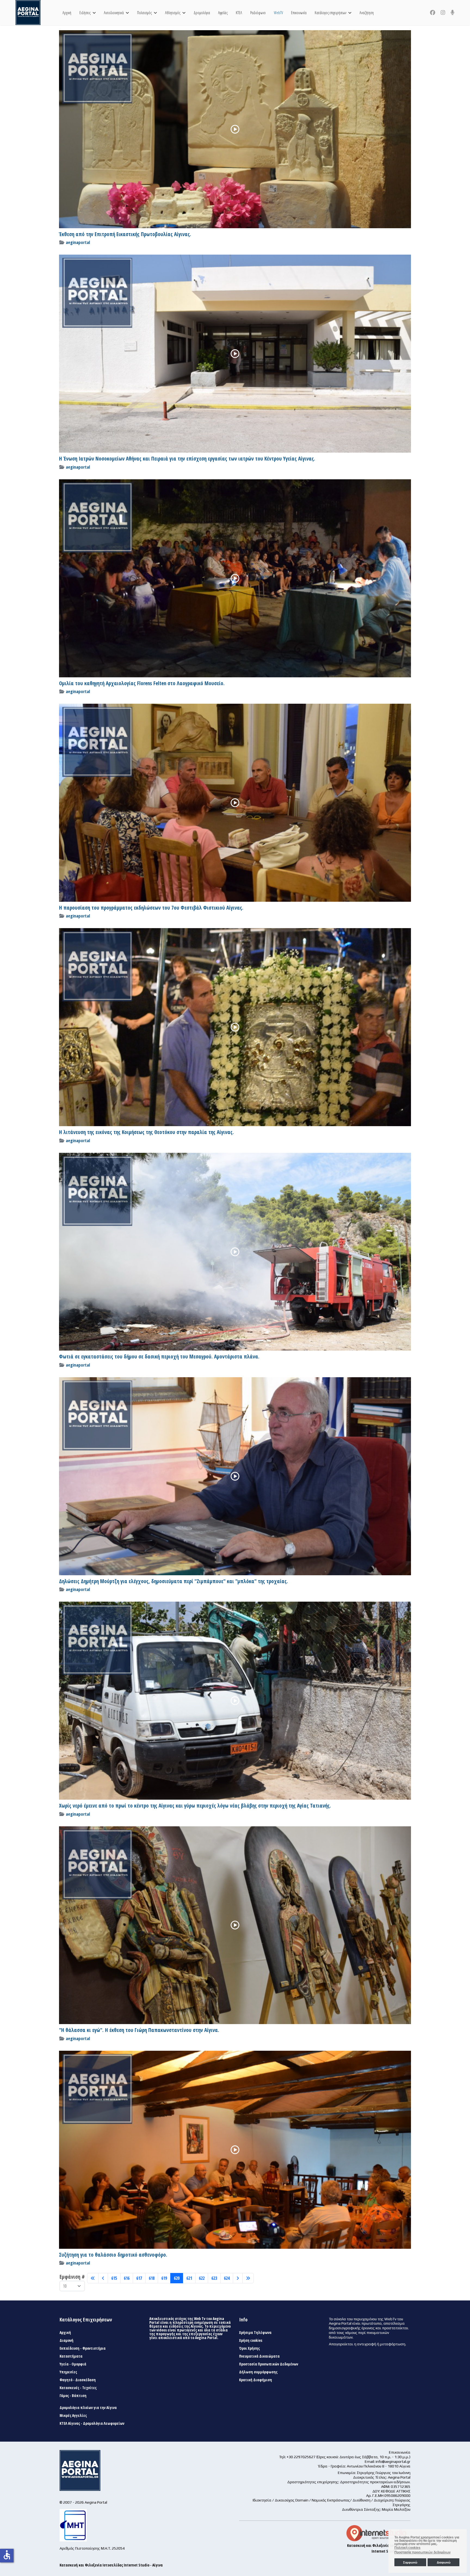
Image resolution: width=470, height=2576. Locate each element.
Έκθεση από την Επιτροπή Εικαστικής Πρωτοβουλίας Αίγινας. (125, 234)
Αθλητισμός (173, 13)
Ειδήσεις (85, 13)
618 (152, 2278)
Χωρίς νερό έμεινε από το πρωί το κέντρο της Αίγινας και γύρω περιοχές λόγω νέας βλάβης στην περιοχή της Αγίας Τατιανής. (195, 1806)
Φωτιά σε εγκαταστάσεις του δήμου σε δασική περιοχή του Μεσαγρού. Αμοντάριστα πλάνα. (159, 1357)
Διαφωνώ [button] (444, 2562)
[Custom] (453, 13)
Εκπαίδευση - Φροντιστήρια (83, 2348)
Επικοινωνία (299, 13)
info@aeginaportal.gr (393, 2461)
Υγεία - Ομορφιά (73, 2364)
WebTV (278, 13)
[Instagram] (443, 13)
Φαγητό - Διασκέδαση (78, 2380)
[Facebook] (433, 13)
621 (189, 2278)
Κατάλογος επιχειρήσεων (330, 13)
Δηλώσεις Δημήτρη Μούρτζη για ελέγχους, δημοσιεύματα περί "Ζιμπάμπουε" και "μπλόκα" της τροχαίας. (174, 1581)
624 (227, 2278)
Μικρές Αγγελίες (73, 2416)
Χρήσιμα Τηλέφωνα (255, 2333)
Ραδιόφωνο (258, 13)
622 (202, 2278)
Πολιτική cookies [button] (407, 2548)
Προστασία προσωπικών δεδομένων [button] (423, 2552)
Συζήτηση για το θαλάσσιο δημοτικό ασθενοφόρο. (113, 2255)
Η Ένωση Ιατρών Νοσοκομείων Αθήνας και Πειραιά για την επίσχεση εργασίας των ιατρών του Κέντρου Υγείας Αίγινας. (187, 459)
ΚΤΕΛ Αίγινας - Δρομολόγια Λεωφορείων (92, 2423)
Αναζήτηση (367, 13)
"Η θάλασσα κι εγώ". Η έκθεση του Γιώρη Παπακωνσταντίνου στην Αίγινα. (139, 2030)
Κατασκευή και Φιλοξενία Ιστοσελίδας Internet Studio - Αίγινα (111, 2565)
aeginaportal (78, 242)
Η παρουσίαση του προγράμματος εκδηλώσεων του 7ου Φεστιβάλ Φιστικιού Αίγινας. (151, 908)
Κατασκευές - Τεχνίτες (78, 2388)
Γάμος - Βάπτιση (73, 2396)
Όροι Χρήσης (249, 2348)
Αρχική (67, 13)
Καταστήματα (71, 2356)
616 (127, 2278)
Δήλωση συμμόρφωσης (258, 2372)
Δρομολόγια (202, 13)
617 (139, 2278)
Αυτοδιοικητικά (114, 13)
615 (114, 2278)
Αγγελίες (223, 13)
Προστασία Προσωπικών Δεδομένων (269, 2364)
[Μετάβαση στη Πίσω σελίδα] (103, 2278)
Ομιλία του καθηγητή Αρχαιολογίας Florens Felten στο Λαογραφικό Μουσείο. (142, 683)
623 (214, 2278)
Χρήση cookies (251, 2340)
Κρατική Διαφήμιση (256, 2380)
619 (164, 2278)
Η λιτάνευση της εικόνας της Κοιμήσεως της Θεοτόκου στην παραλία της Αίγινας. (146, 1132)
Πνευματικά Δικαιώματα (259, 2356)
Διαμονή (67, 2340)
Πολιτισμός (144, 13)
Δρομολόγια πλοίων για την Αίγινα (88, 2408)
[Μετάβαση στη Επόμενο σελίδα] (238, 2278)
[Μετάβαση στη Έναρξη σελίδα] (93, 2278)
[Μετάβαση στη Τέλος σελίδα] (248, 2278)
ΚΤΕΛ (239, 13)
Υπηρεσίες (68, 2372)
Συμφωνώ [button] (410, 2562)
